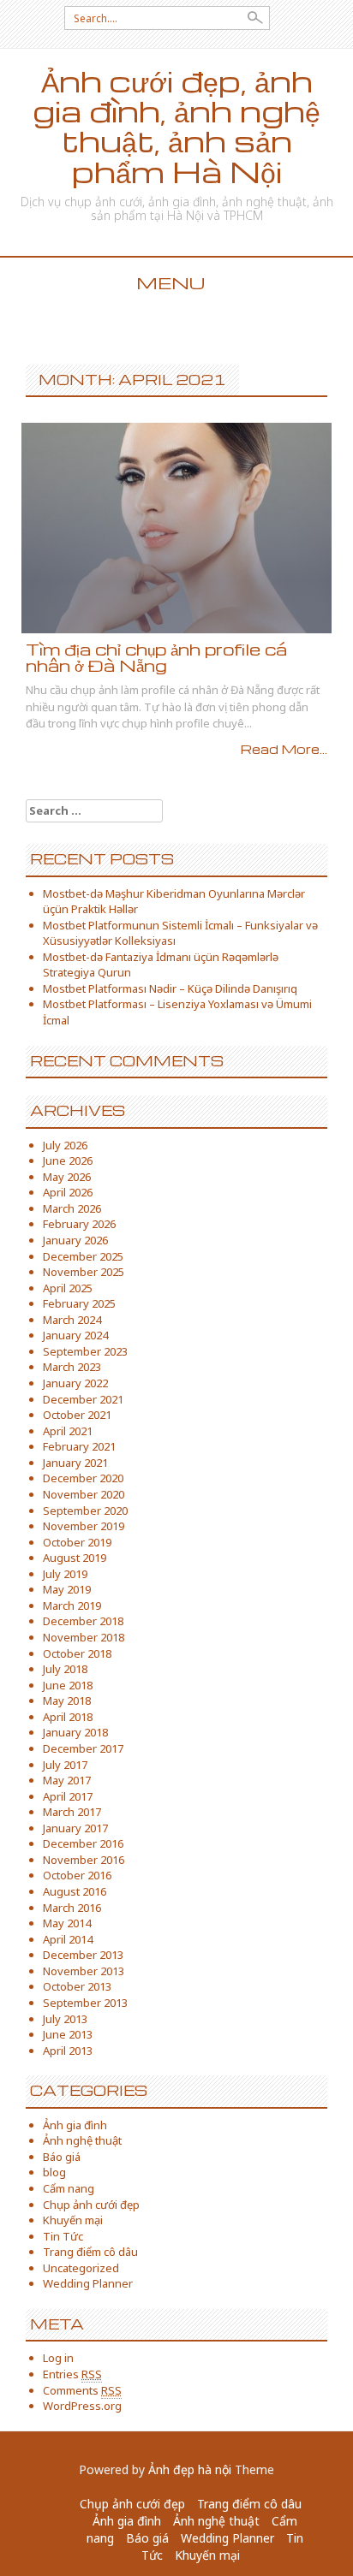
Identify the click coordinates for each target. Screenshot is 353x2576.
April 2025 (68, 1288)
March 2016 (72, 1908)
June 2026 (68, 1160)
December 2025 (83, 1256)
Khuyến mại (73, 2220)
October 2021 (77, 1415)
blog (54, 2172)
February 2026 (79, 1224)
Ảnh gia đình (75, 2125)
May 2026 (67, 1177)
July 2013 (65, 2019)
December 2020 (83, 1478)
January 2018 (75, 1732)
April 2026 (68, 1192)
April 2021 (68, 1431)
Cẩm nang (69, 2188)
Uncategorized (81, 2268)
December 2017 (83, 1748)
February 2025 (79, 1303)
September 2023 (85, 1351)
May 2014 (67, 1923)
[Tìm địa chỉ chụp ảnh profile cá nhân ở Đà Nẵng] (176, 527)
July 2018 (65, 1669)
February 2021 (79, 1446)
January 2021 (75, 1463)
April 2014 (68, 1939)
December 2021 (83, 1399)
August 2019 (75, 1558)
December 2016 (83, 1843)
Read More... (284, 749)
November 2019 (84, 1526)
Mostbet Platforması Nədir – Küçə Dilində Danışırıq (170, 988)
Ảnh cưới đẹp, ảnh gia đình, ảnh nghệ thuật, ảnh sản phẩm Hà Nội (176, 126)
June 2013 (68, 2034)
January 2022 (75, 1383)
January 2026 (75, 1240)
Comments (82, 2390)
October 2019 (77, 1542)
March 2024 (72, 1320)
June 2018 (68, 1685)
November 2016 (84, 1860)
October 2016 (77, 1875)
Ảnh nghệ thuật (82, 2140)
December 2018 (83, 1621)
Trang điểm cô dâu (90, 2252)
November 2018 (84, 1637)
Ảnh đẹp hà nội (190, 2469)
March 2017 (72, 1812)
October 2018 (77, 1653)
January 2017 (75, 1828)
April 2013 (68, 2051)
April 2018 (68, 1717)
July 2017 (65, 1765)
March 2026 (72, 1208)
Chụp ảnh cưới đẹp (91, 2205)
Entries (72, 2374)
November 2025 (84, 1272)
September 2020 (85, 1511)
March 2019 (72, 1606)
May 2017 (67, 1780)
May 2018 (67, 1701)
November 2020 (84, 1494)
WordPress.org (82, 2406)
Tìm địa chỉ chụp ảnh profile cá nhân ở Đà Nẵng (156, 657)
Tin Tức (63, 2236)
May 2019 (67, 1589)
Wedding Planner (88, 2283)
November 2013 (84, 1971)
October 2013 (77, 1986)
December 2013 (83, 1955)
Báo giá (62, 2157)
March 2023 (72, 1367)
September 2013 (85, 2003)
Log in (58, 2358)
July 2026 (65, 1145)
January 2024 (75, 1335)
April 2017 (68, 1796)
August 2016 (75, 1891)
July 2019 (65, 1574)
